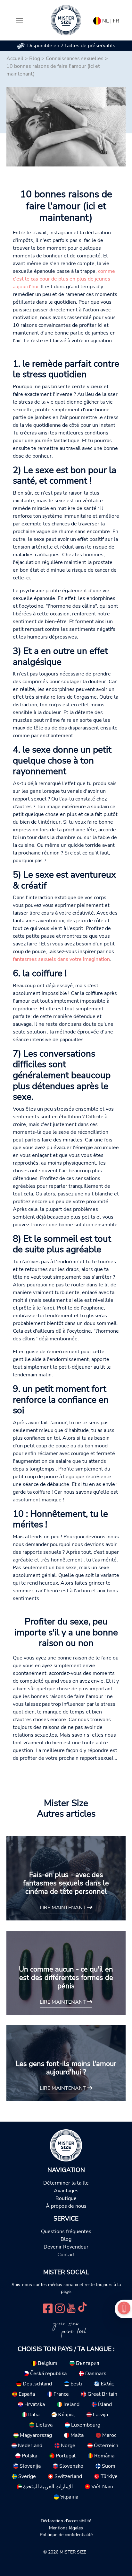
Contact (66, 2255)
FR (116, 21)
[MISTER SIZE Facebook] (48, 2308)
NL (106, 21)
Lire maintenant (63, 1908)
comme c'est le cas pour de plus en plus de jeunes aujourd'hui (64, 279)
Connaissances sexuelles (75, 58)
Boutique (66, 2198)
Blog (35, 58)
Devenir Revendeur (66, 2247)
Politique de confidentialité (66, 2535)
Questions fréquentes (66, 2232)
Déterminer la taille (66, 2183)
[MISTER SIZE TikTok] (82, 2308)
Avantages (66, 2191)
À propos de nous (66, 2206)
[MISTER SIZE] (66, 2145)
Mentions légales (66, 2528)
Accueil (15, 58)
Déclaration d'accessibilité (66, 2521)
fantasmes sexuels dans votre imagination (61, 959)
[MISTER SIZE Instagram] (60, 2308)
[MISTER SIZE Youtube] (71, 2308)
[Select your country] (97, 20)
